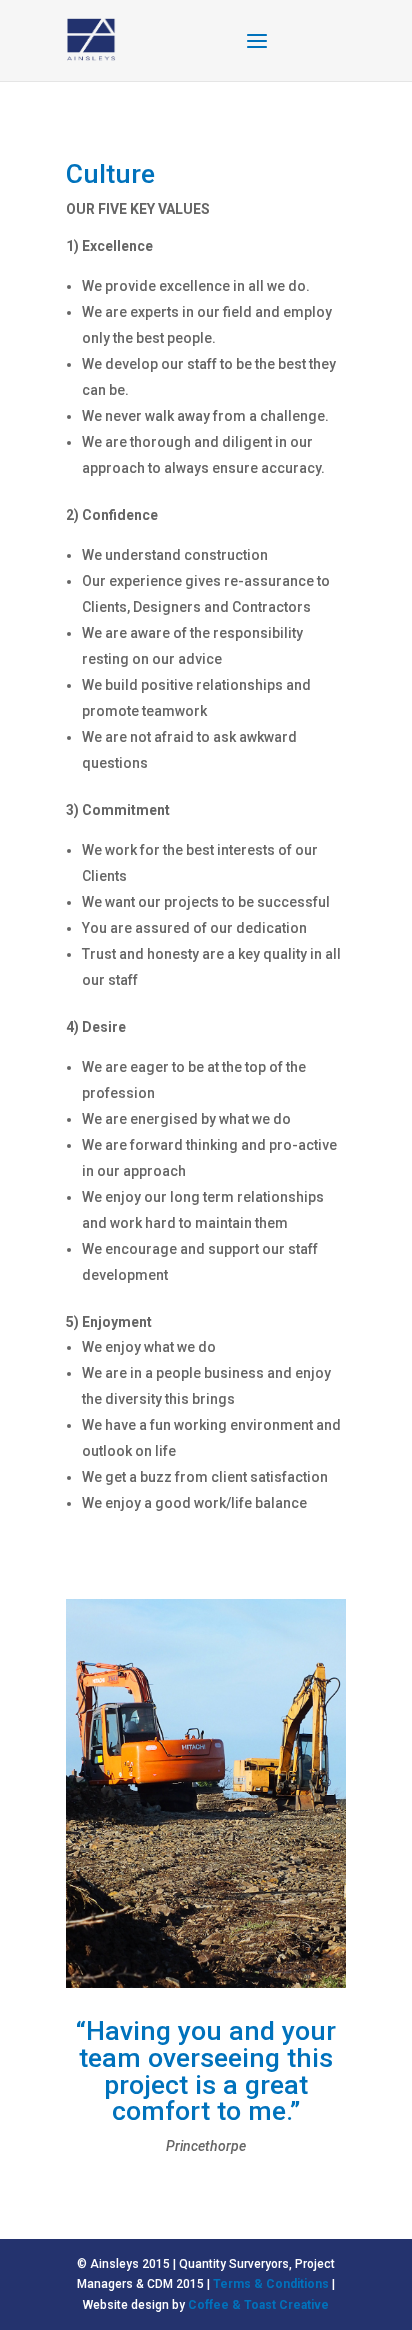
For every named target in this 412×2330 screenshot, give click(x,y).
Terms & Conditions (271, 2284)
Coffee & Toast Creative (258, 2305)
